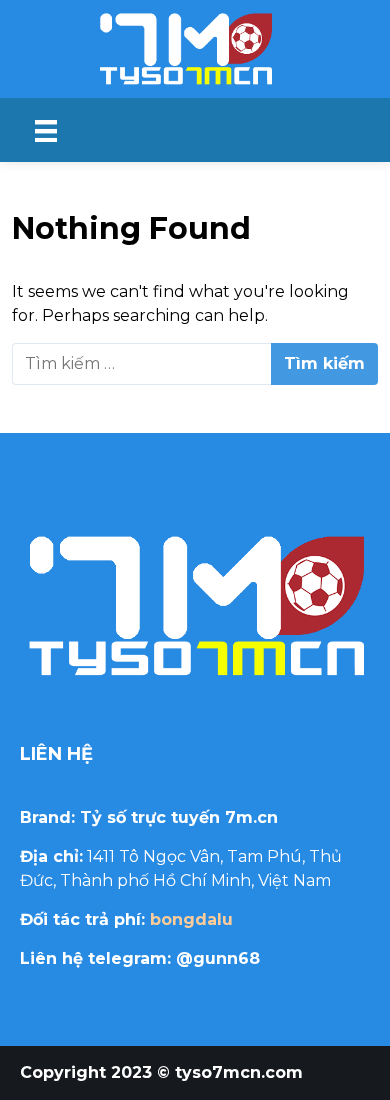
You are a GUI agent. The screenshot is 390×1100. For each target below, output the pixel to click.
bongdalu (191, 919)
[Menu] (46, 130)
